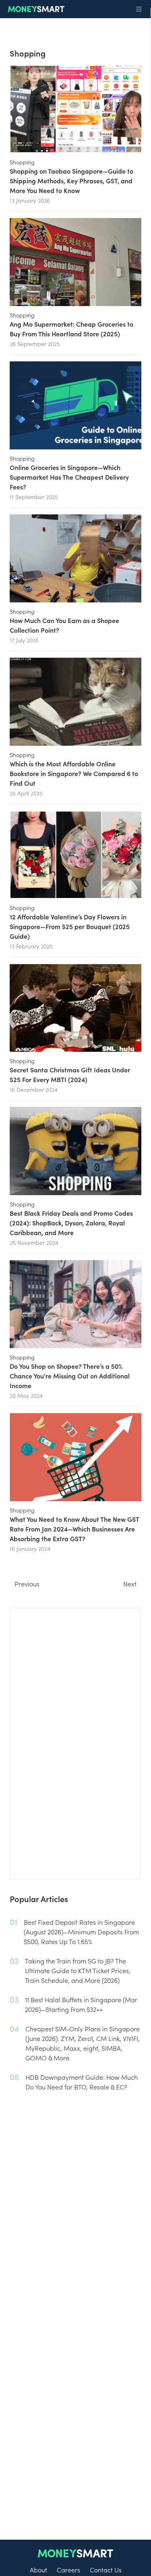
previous (27, 1584)
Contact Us (106, 2570)
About (38, 2570)
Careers (68, 2570)
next (130, 1584)
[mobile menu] (139, 9)
